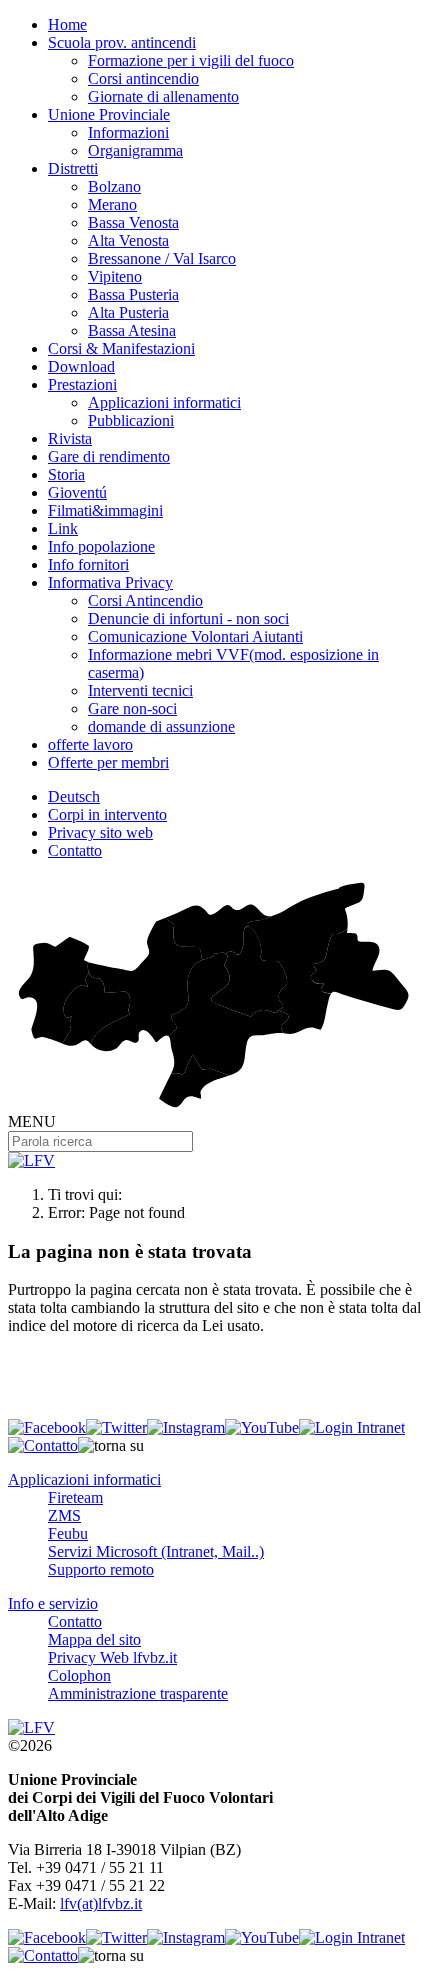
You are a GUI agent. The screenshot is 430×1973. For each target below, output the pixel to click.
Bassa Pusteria (133, 294)
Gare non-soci (132, 708)
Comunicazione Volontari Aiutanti (195, 636)
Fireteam (75, 1497)
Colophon (79, 1675)
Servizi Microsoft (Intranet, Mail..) (156, 1551)
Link (63, 528)
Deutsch (74, 796)
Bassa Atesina (132, 330)
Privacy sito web (100, 832)
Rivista (70, 438)
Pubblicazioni (131, 420)
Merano (112, 204)
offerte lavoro (90, 744)
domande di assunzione (161, 726)
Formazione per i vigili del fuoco (191, 60)
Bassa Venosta (133, 222)
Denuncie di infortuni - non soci (188, 618)
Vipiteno (115, 276)
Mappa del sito (94, 1639)
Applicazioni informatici (164, 402)
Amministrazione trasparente (138, 1693)
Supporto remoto (101, 1569)
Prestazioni (82, 384)
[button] (111, 1446)
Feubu (68, 1533)
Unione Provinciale (109, 114)
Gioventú (77, 492)
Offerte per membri (108, 762)
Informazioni (128, 132)
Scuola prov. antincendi (122, 42)
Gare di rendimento (109, 456)
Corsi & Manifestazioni (121, 348)
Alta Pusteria (128, 312)
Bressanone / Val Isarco (162, 258)
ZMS (64, 1515)
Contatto (75, 850)
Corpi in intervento (107, 814)
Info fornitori (88, 564)
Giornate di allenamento (163, 96)
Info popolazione (101, 546)
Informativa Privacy (110, 582)
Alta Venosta (128, 240)
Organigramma (135, 150)
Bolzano (114, 186)
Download (81, 366)
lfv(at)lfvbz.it (101, 1903)
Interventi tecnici (140, 690)
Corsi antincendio (143, 78)
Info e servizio (53, 1603)
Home (67, 24)
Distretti (73, 168)
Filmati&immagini (105, 510)
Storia (66, 474)
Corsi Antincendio (145, 600)
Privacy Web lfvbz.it (112, 1657)
